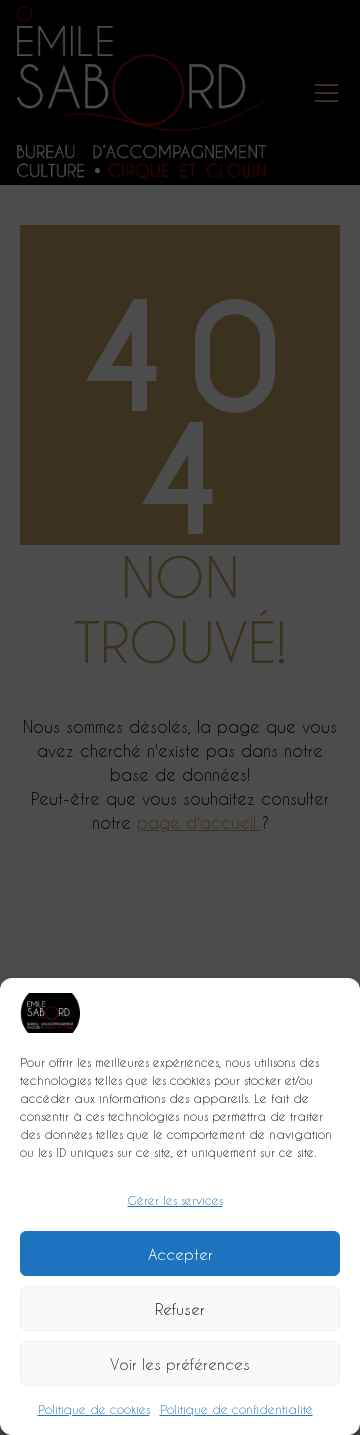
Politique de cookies (94, 1409)
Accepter (180, 1254)
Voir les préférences (180, 1364)
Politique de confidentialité (236, 1409)
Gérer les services (175, 1200)
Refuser (180, 1309)
